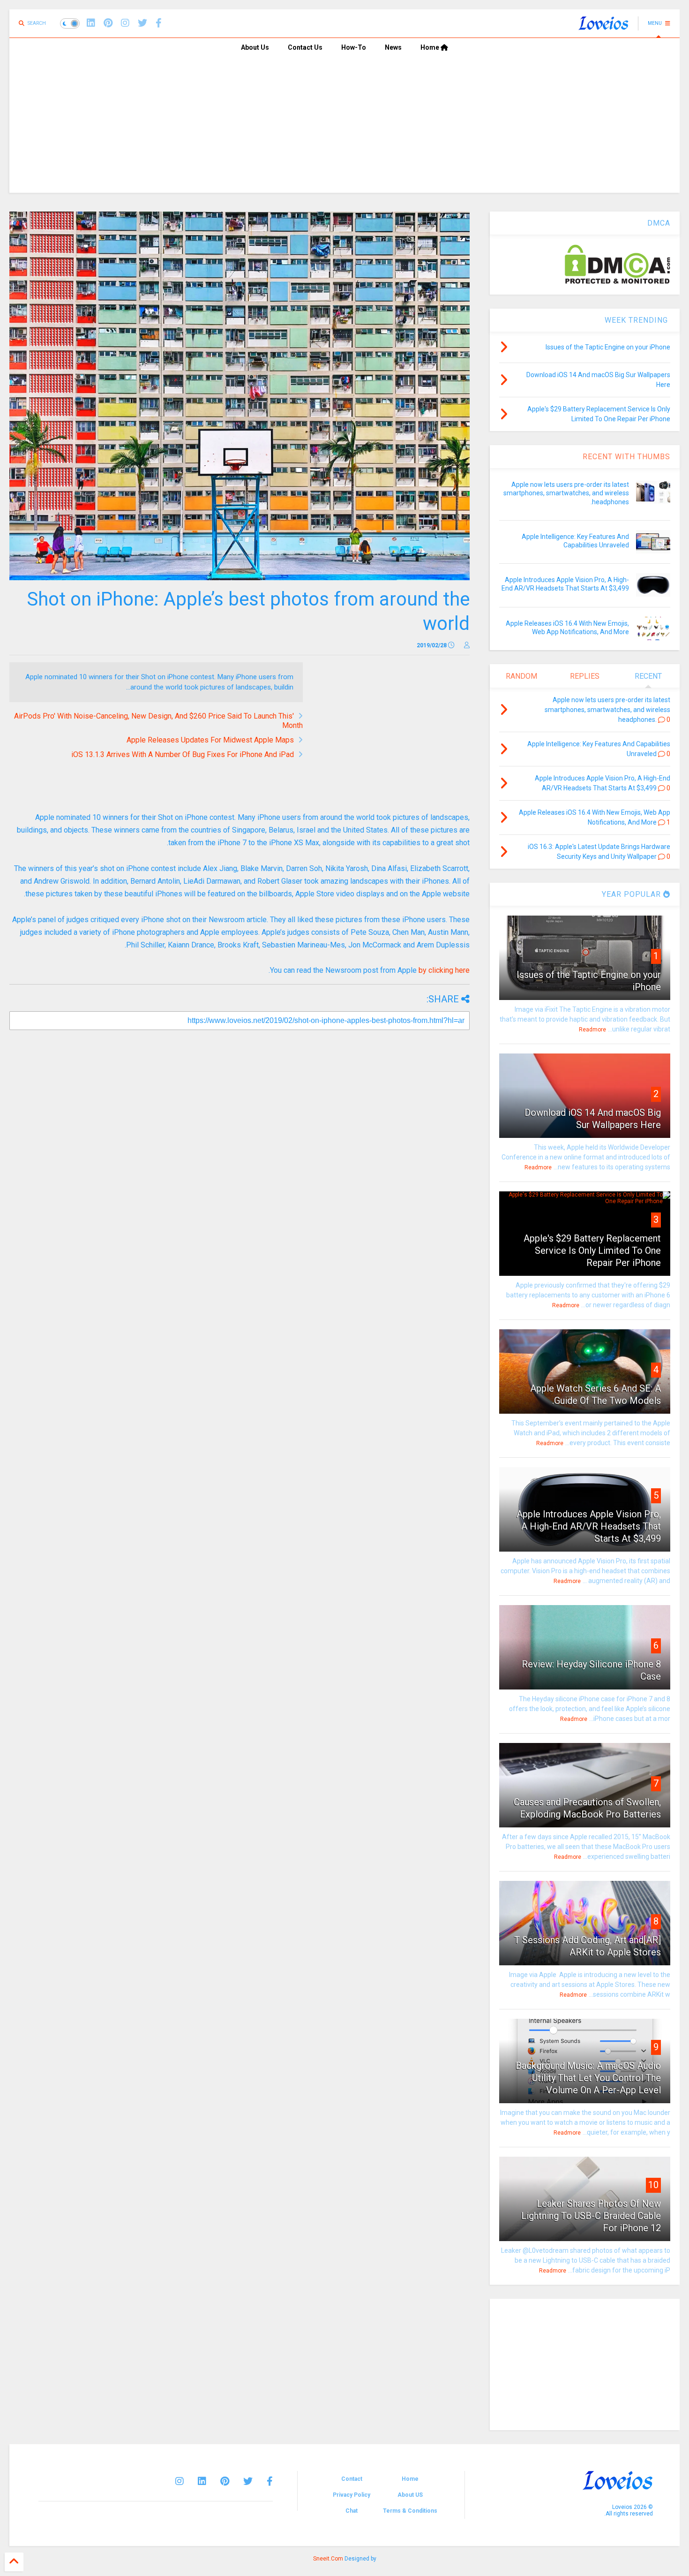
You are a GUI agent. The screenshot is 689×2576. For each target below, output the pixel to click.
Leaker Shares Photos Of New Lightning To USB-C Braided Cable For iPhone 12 (591, 2216)
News (393, 47)
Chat (352, 2511)
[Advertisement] (344, 127)
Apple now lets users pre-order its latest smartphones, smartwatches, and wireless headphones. (566, 493)
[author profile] (467, 645)
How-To (354, 47)
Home (431, 47)
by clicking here (444, 970)
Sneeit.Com (328, 2559)
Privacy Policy (352, 2495)
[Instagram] (125, 23)
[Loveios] (603, 26)
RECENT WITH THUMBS (626, 457)
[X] (142, 23)
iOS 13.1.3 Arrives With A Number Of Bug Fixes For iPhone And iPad (183, 754)
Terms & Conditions (410, 2511)
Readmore (592, 1030)
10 (653, 2185)
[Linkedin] (91, 23)
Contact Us (305, 47)
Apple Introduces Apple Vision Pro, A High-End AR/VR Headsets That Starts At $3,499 (589, 1526)
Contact (352, 2479)
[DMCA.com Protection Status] (618, 282)
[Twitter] (248, 2481)
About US (410, 2495)
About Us (255, 47)
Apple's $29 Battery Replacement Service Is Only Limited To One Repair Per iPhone (592, 1250)
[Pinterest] (108, 23)
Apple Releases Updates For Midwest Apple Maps (210, 740)
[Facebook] (159, 23)
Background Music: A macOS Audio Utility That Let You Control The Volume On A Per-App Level (588, 2078)
